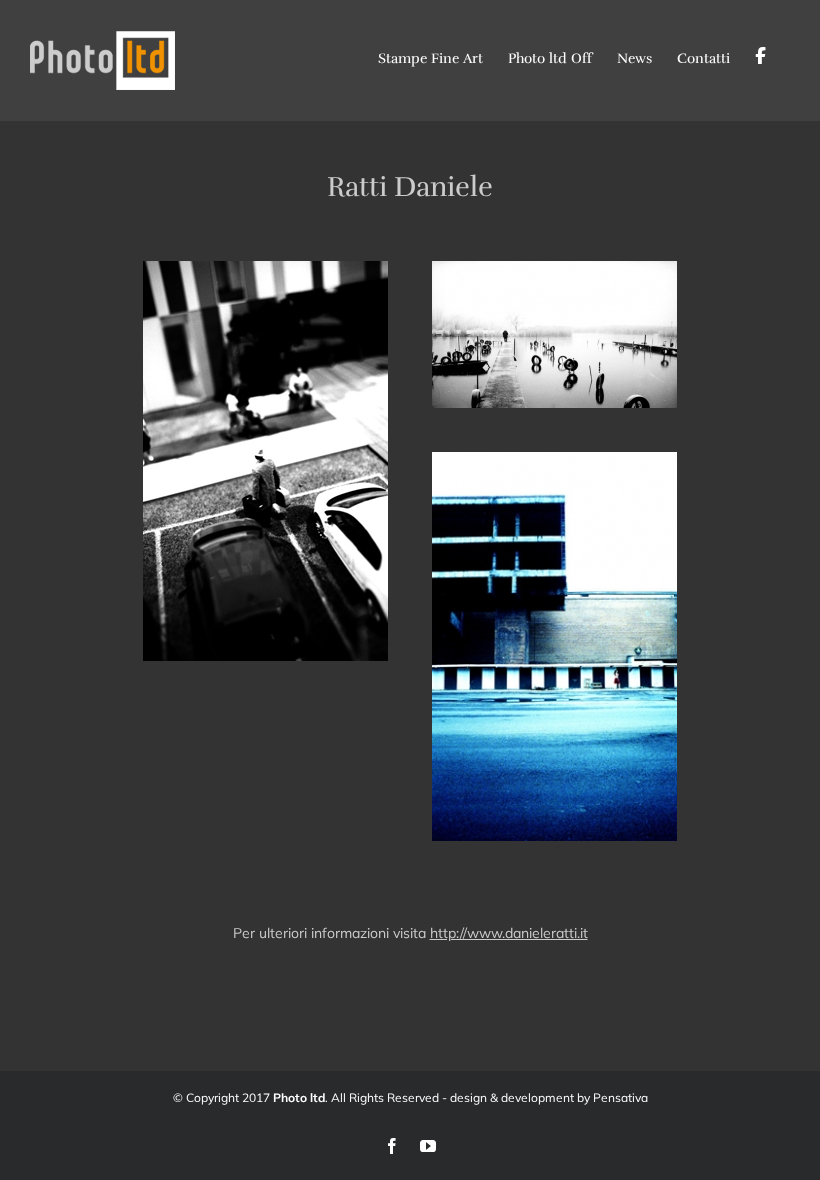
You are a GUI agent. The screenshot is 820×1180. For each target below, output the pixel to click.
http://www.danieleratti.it (509, 933)
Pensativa (620, 1097)
